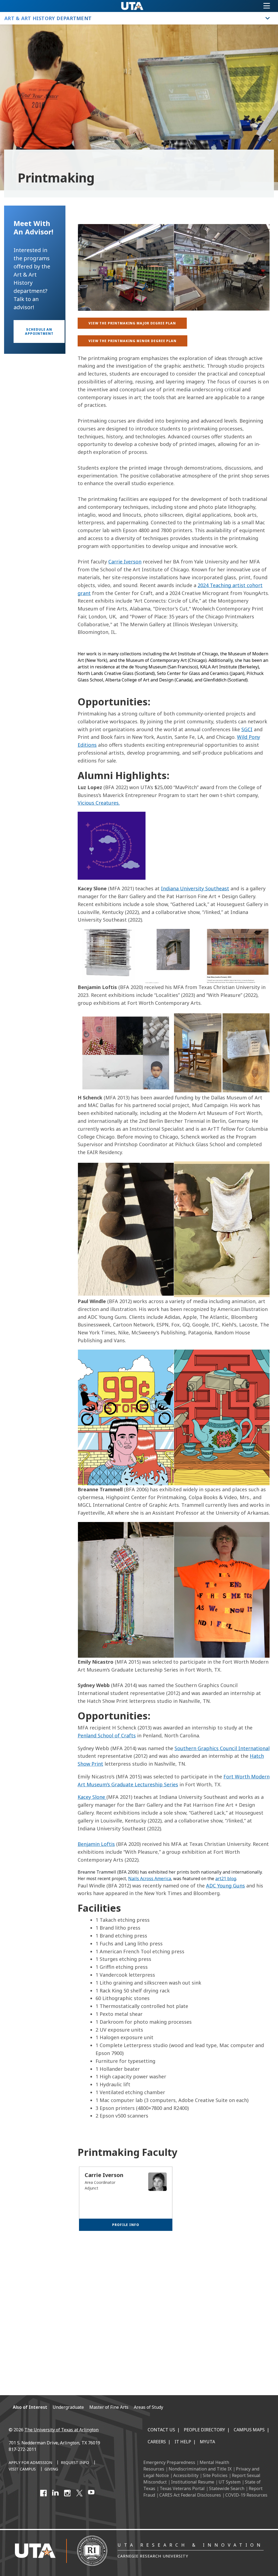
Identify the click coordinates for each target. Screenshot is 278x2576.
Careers (157, 2442)
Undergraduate (68, 2407)
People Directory (204, 2430)
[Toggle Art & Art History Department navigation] (268, 18)
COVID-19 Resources (246, 2495)
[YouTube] (91, 2493)
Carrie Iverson (125, 562)
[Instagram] (67, 2493)
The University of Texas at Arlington (61, 2430)
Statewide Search (227, 2488)
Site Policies (215, 2475)
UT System (230, 2482)
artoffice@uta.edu (217, 2367)
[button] (39, 331)
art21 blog (226, 1878)
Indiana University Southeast (195, 888)
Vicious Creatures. (99, 803)
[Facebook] (43, 2493)
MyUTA (207, 2442)
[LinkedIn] (55, 2493)
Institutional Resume (193, 2482)
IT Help (183, 2442)
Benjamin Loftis (96, 1844)
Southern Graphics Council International (222, 1748)
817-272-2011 (23, 2449)
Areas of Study (149, 2407)
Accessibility (186, 2475)
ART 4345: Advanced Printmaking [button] (123, 2297)
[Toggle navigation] (267, 6)
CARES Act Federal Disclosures (190, 2495)
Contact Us (161, 2430)
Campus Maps (249, 2430)
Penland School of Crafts (107, 1735)
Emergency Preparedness (169, 2462)
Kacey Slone (92, 1797)
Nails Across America (150, 1878)
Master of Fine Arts (109, 2407)
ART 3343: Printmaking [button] (111, 2272)
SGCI (247, 729)
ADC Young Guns (225, 1886)
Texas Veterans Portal (182, 2488)
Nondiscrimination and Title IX (200, 2469)
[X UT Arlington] (79, 2493)
